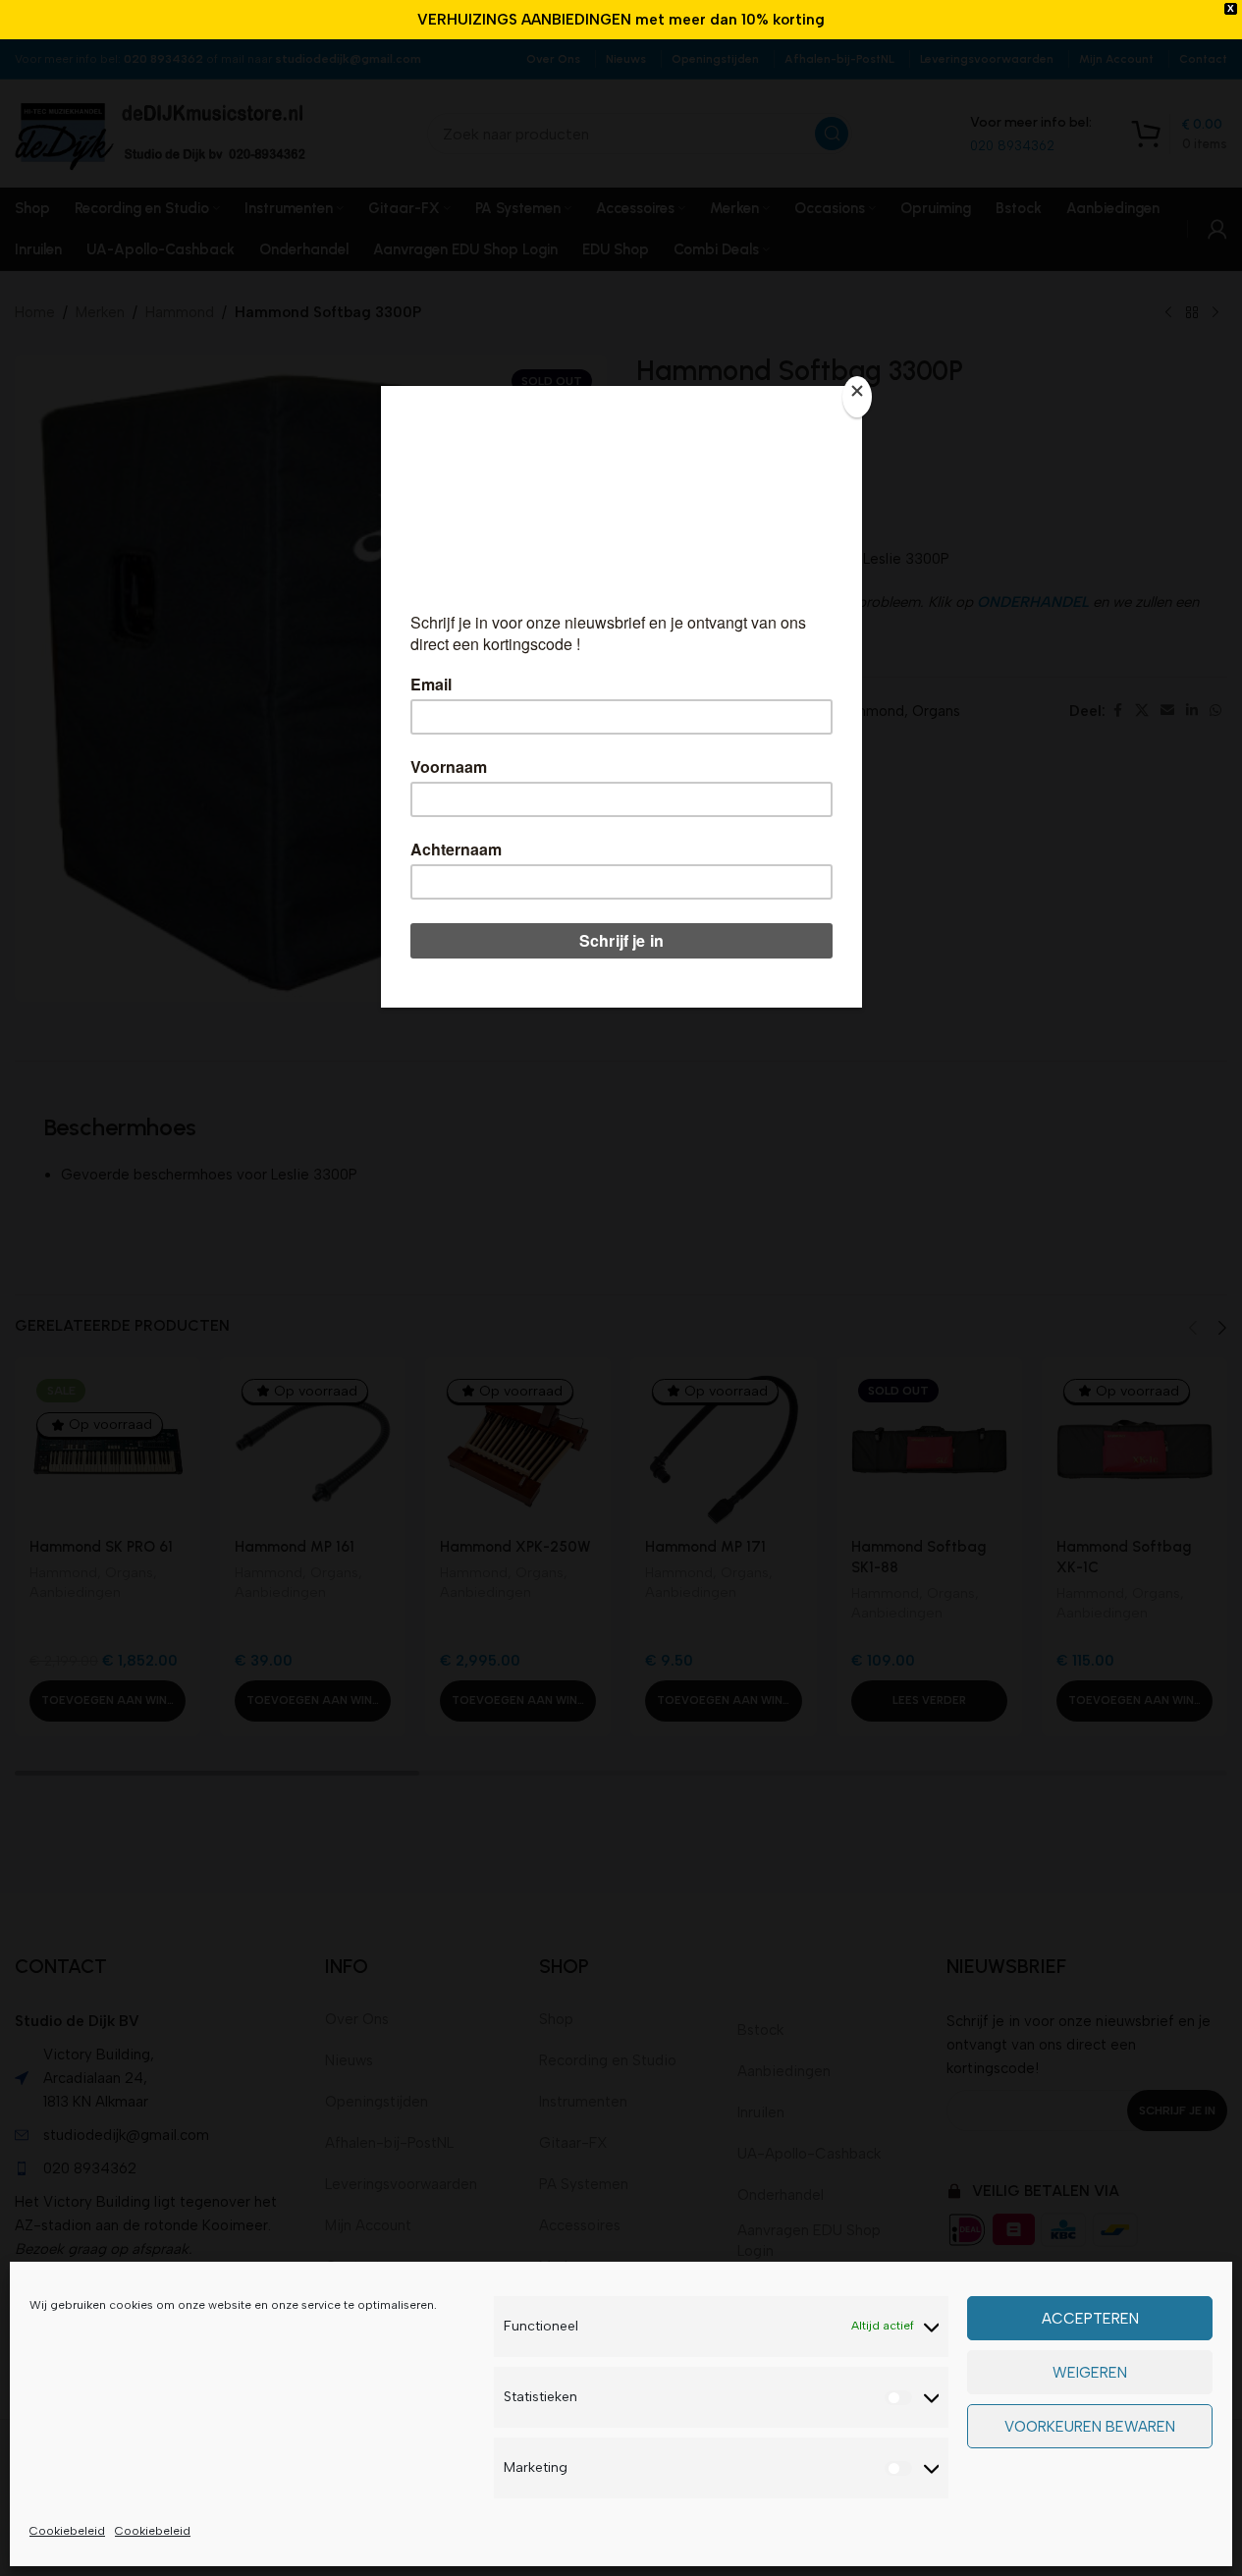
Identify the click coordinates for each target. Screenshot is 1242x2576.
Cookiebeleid (67, 2531)
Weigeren (1090, 2373)
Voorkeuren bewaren (1090, 2427)
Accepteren (1090, 2319)
